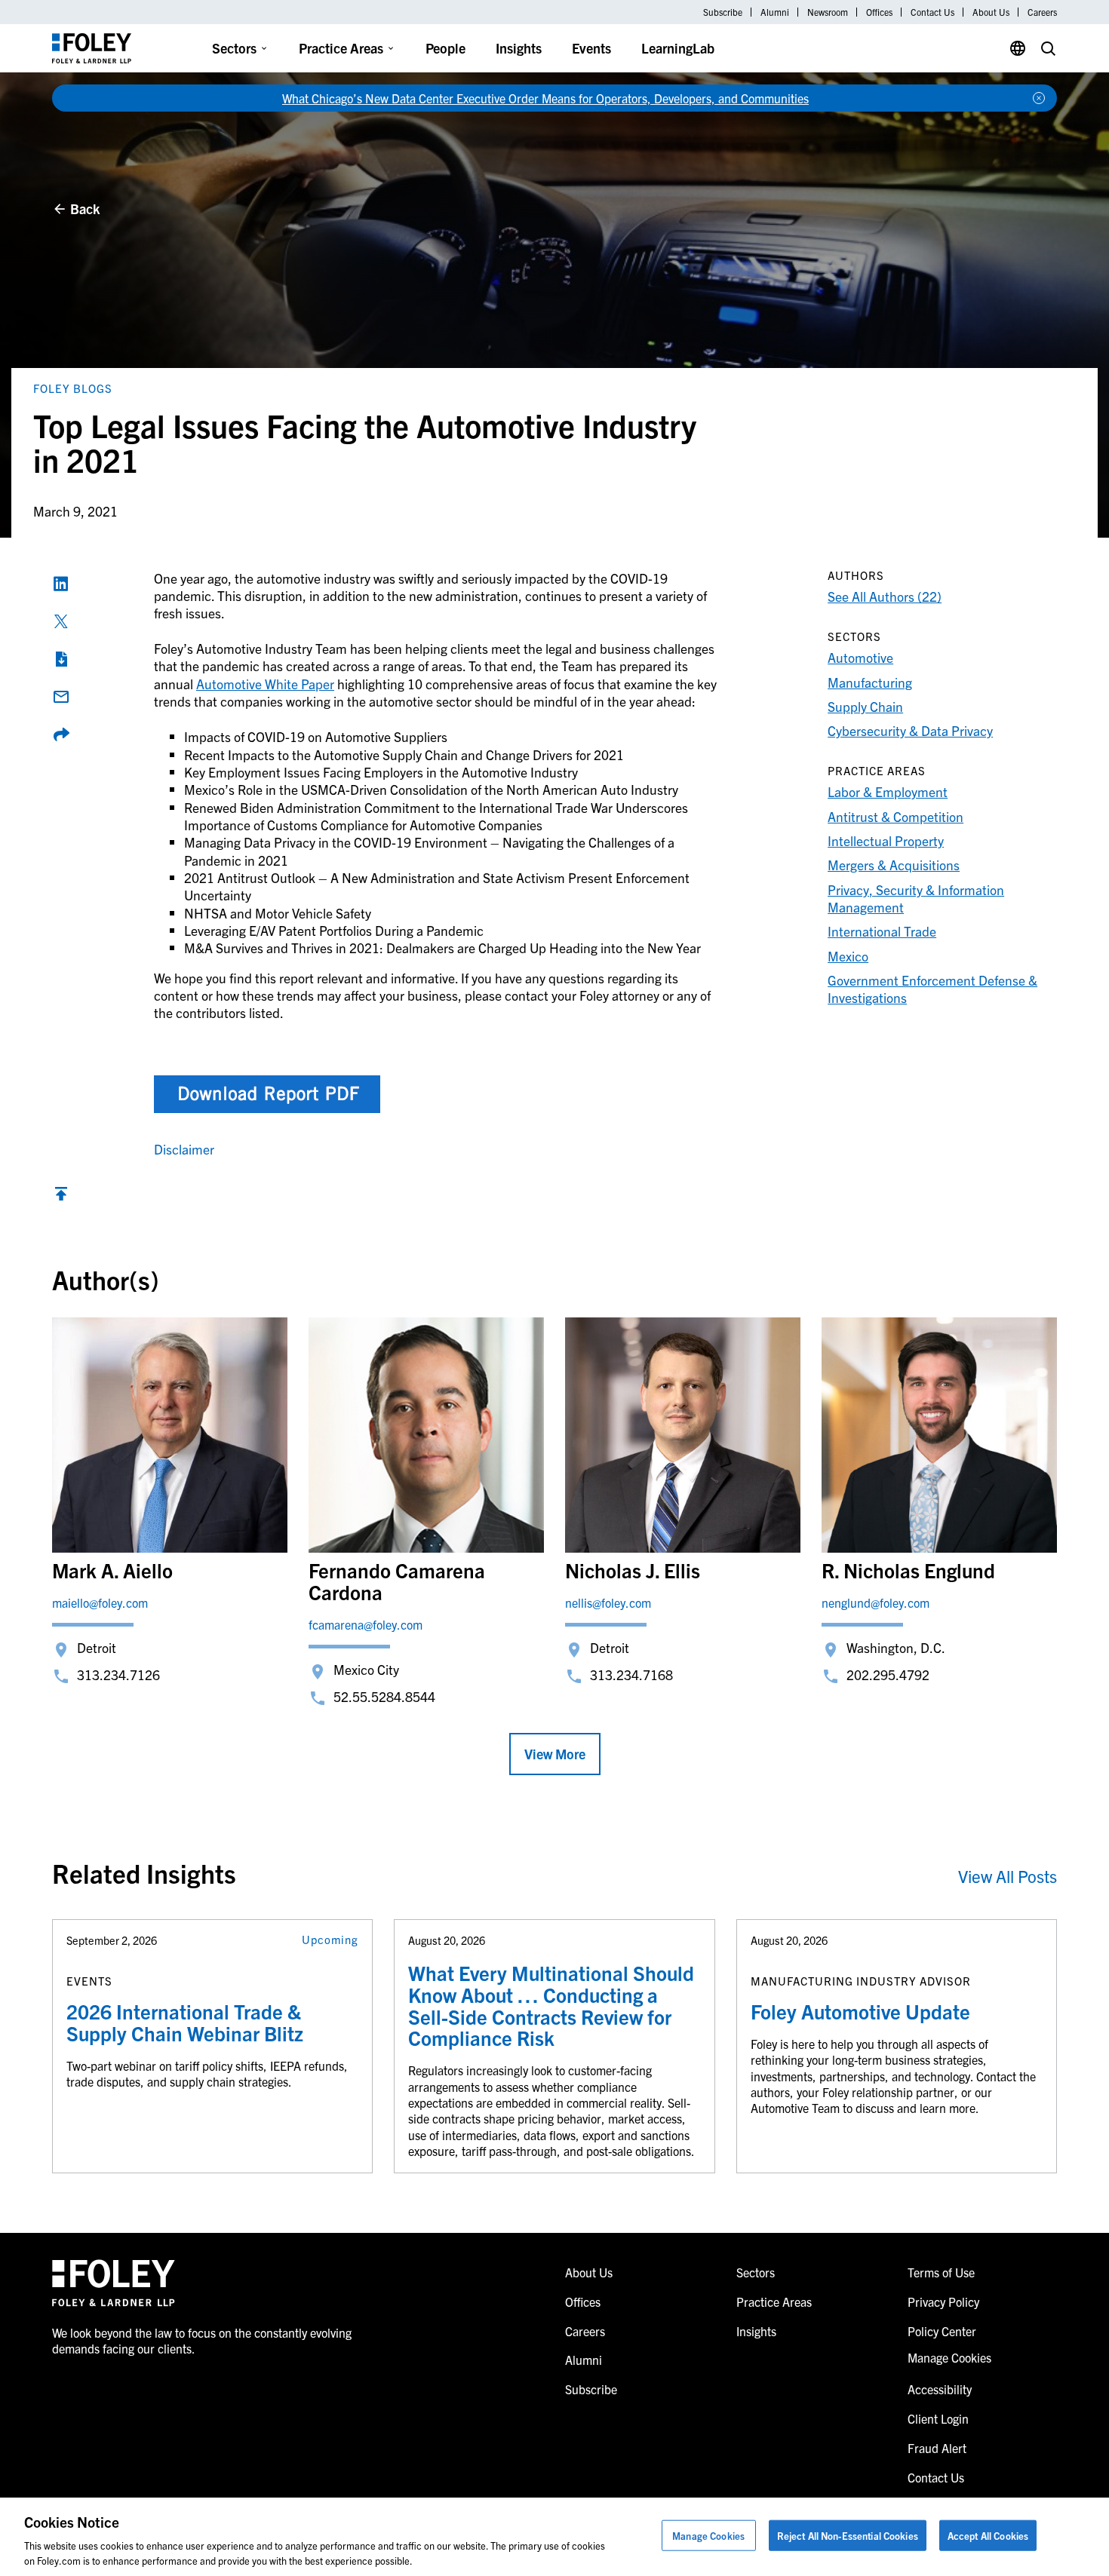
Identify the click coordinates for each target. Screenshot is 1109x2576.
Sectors (234, 48)
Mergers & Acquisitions (894, 865)
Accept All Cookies (988, 2536)
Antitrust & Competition (895, 816)
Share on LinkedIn (61, 584)
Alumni (775, 12)
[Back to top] (61, 1197)
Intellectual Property (886, 840)
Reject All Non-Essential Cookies (848, 2536)
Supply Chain (865, 706)
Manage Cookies (708, 2536)
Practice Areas (341, 48)
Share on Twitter (61, 621)
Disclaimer (184, 1149)
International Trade (882, 931)
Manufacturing (870, 682)
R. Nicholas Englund (908, 1570)
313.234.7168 (631, 1674)
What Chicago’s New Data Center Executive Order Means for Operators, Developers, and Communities (545, 98)
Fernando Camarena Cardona (397, 1581)
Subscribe (723, 12)
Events (591, 48)
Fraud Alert (937, 2448)
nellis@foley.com (608, 1602)
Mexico (848, 956)
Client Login (938, 2418)
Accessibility (940, 2389)
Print (61, 659)
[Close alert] (1039, 98)
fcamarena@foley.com (366, 1624)
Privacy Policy (943, 2302)
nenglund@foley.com (876, 1602)
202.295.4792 (888, 1674)
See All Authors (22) (885, 596)
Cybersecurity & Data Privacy (910, 730)
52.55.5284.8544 (384, 1696)
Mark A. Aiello (112, 1570)
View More (555, 1754)
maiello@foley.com (100, 1602)
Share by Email (61, 697)
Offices (879, 12)
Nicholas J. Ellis (633, 1570)
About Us (991, 12)
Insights (519, 48)
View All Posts (1008, 1876)
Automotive (860, 657)
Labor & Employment (888, 791)
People (445, 48)
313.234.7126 (118, 1674)
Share (61, 734)
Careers (1042, 12)
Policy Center (942, 2331)
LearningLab (678, 48)
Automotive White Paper (265, 684)
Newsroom (828, 12)
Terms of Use (941, 2272)
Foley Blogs (73, 388)
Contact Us (932, 12)
